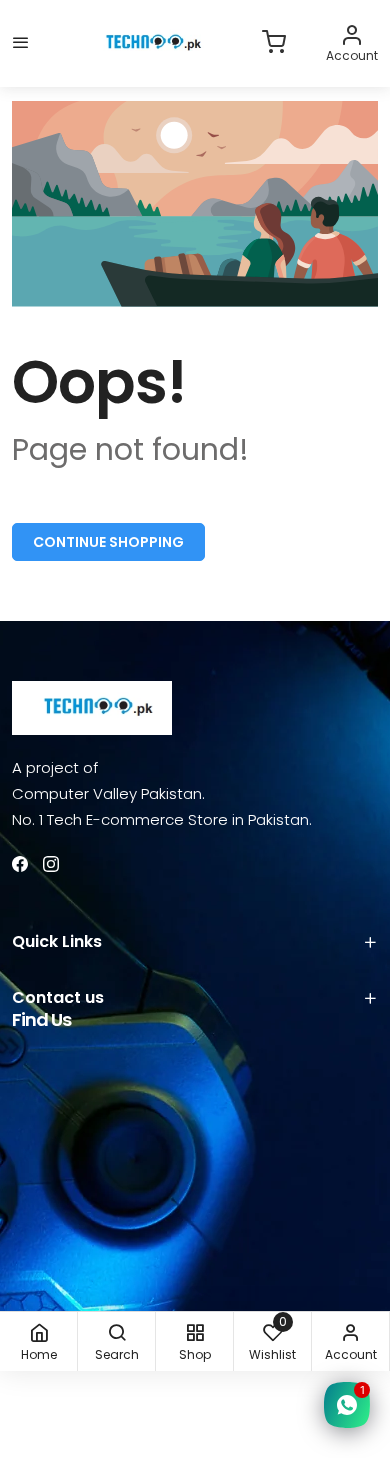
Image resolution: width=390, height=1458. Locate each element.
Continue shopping (108, 542)
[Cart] (274, 43)
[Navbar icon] (21, 43)
